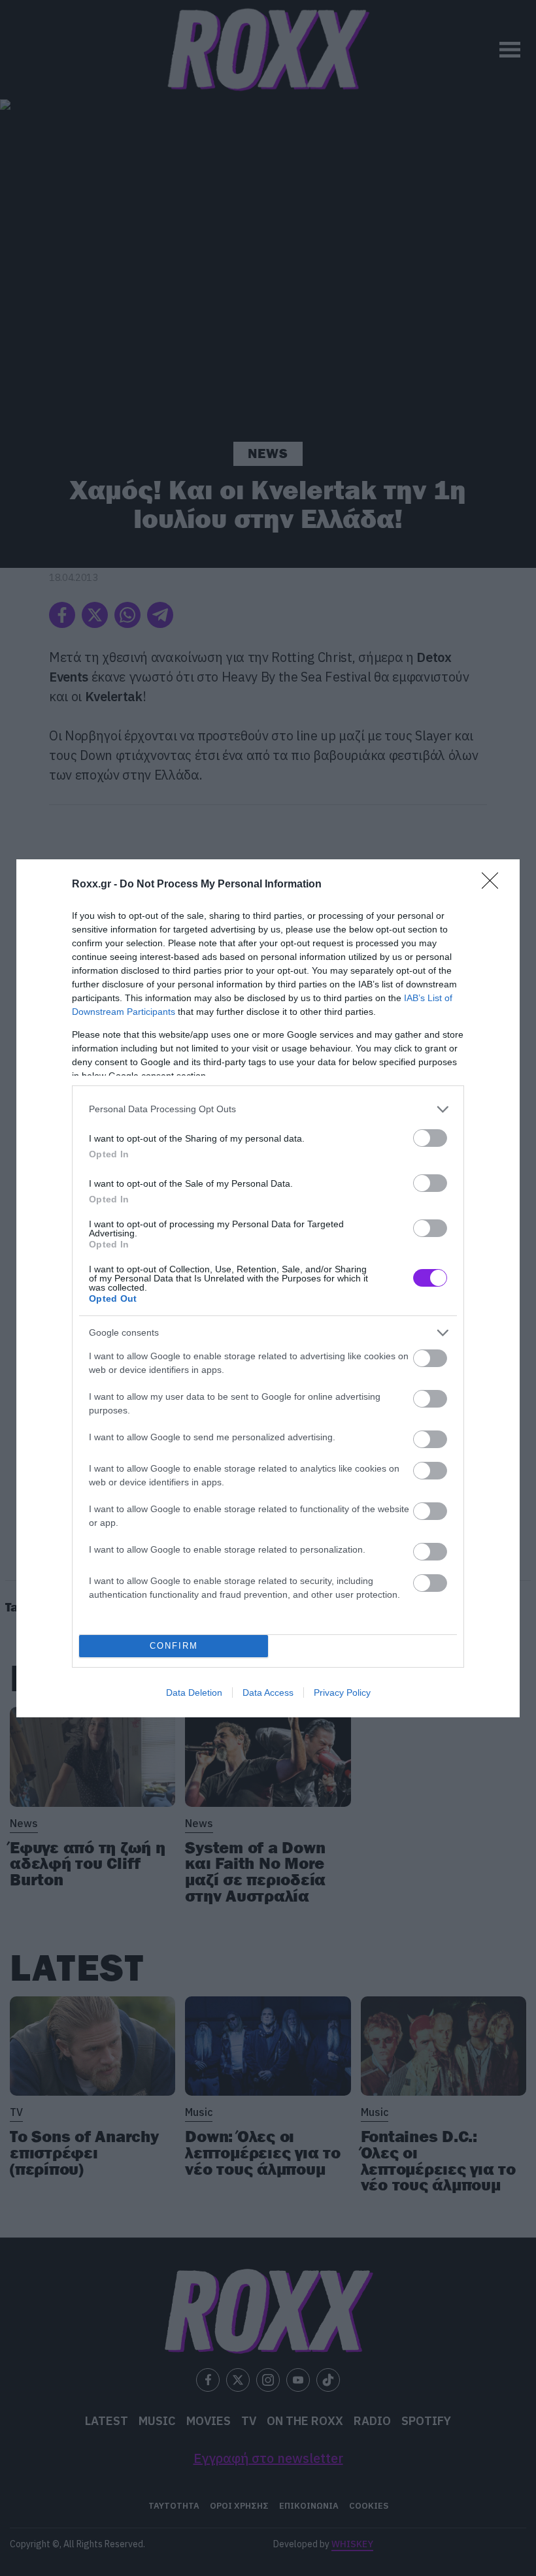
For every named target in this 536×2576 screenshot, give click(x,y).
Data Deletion (194, 1693)
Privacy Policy (342, 1693)
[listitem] (268, 1109)
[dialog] (268, 1288)
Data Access (268, 1693)
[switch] (430, 1138)
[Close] (494, 885)
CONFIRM (174, 1646)
